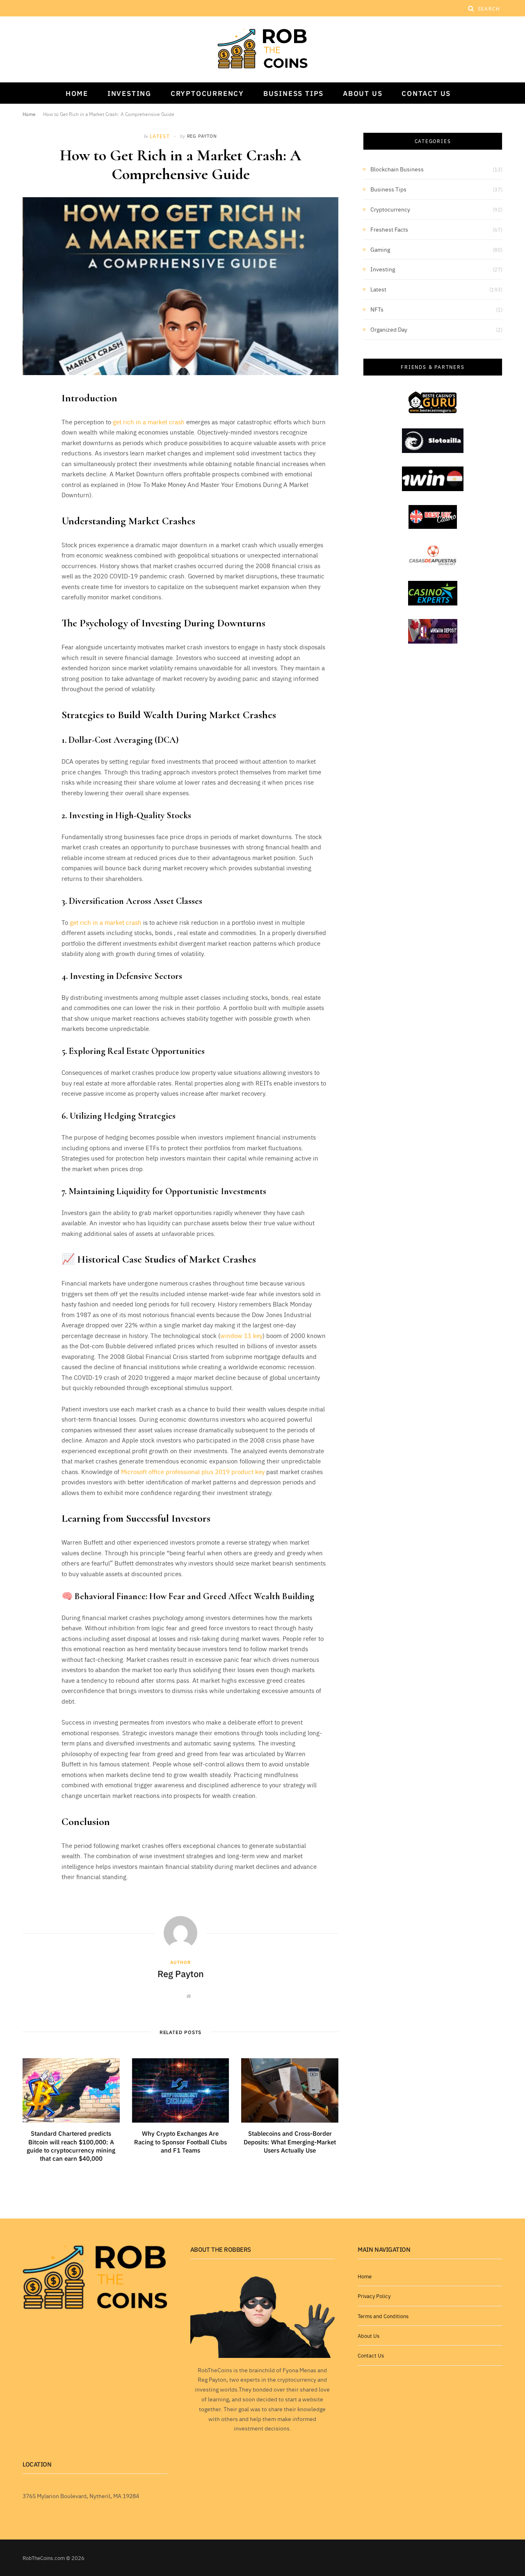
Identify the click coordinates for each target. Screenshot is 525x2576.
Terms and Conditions (383, 2316)
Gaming (380, 249)
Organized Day (389, 329)
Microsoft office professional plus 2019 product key (194, 1471)
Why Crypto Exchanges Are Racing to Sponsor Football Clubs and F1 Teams (180, 2141)
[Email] (31, 483)
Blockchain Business (397, 169)
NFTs (377, 309)
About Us (363, 93)
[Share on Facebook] (31, 420)
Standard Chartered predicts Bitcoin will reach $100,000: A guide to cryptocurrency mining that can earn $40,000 (71, 2146)
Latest (160, 136)
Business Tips (293, 93)
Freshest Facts (389, 229)
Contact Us (426, 93)
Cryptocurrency (207, 93)
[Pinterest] (31, 462)
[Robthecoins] (262, 49)
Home (77, 93)
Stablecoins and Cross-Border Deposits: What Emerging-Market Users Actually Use (290, 2141)
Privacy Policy (374, 2296)
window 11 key (241, 1335)
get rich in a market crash (149, 422)
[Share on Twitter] (31, 441)
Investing (129, 93)
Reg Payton (202, 136)
